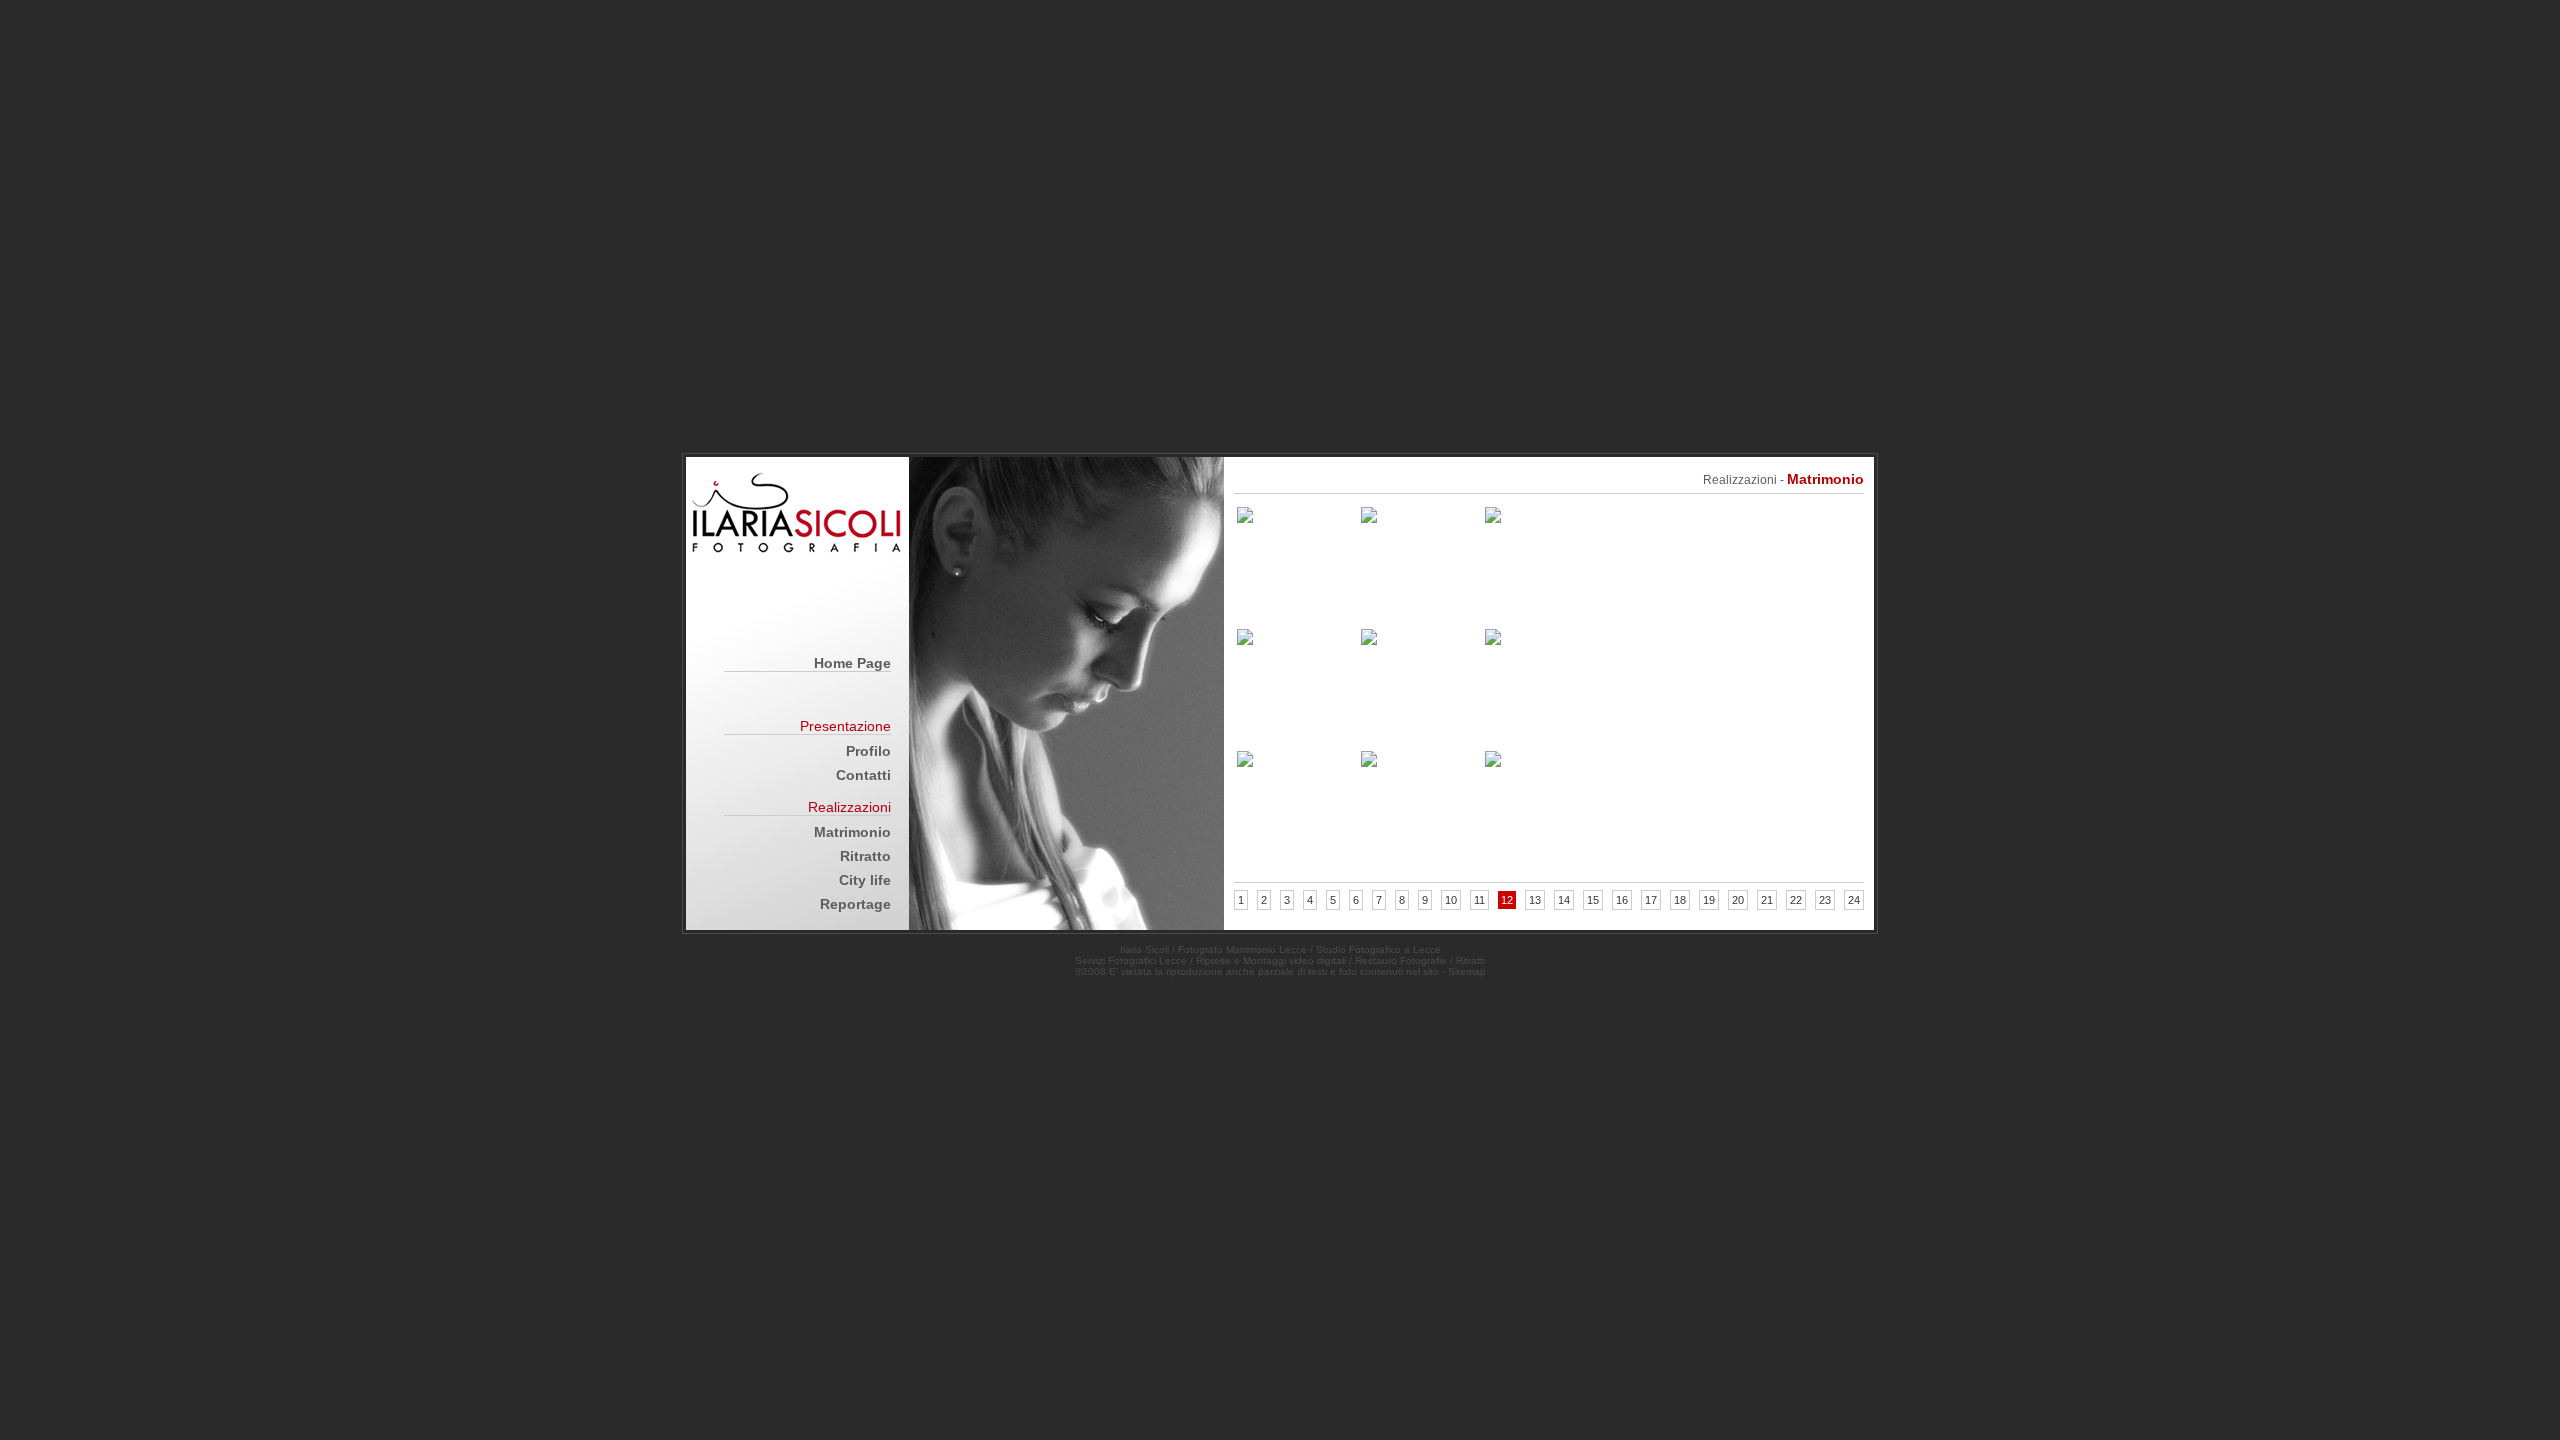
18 (1680, 900)
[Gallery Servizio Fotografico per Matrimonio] (1245, 518)
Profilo (868, 751)
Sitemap (1467, 971)
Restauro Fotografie (1401, 960)
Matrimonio (852, 832)
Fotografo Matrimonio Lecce (1242, 949)
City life (865, 880)
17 (1651, 900)
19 (1709, 900)
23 (1825, 900)
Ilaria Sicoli (1144, 949)
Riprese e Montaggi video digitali (1271, 960)
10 (1451, 900)
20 (1738, 900)
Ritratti (1470, 960)
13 (1535, 900)
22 (1796, 900)
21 (1767, 900)
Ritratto (865, 856)
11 (1479, 900)
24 (1854, 900)
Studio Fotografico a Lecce (1378, 949)
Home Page (852, 663)
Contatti (863, 775)
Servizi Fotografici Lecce (1131, 960)
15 (1593, 900)
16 (1622, 900)
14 (1564, 900)
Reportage (855, 904)
